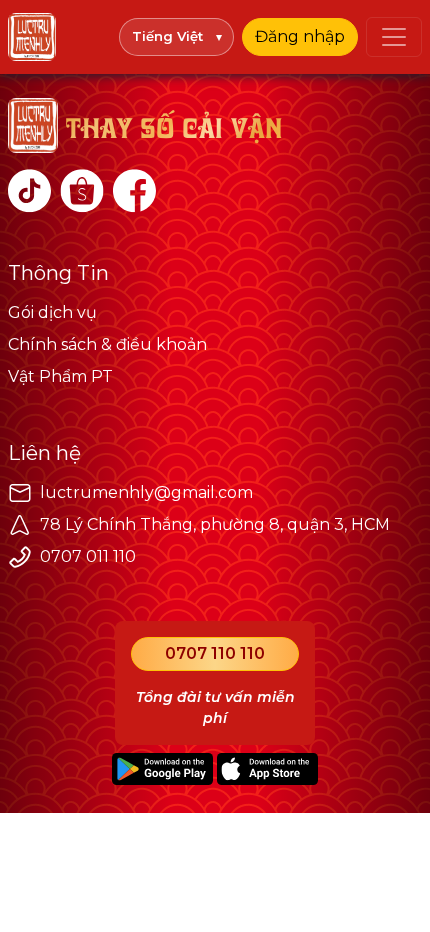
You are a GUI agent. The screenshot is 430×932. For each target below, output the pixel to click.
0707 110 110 (215, 653)
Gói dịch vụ (52, 312)
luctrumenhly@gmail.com (146, 492)
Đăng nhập (300, 36)
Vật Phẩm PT (60, 376)
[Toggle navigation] (394, 37)
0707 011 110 (88, 556)
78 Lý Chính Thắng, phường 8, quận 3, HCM (215, 524)
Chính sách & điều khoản (107, 344)
